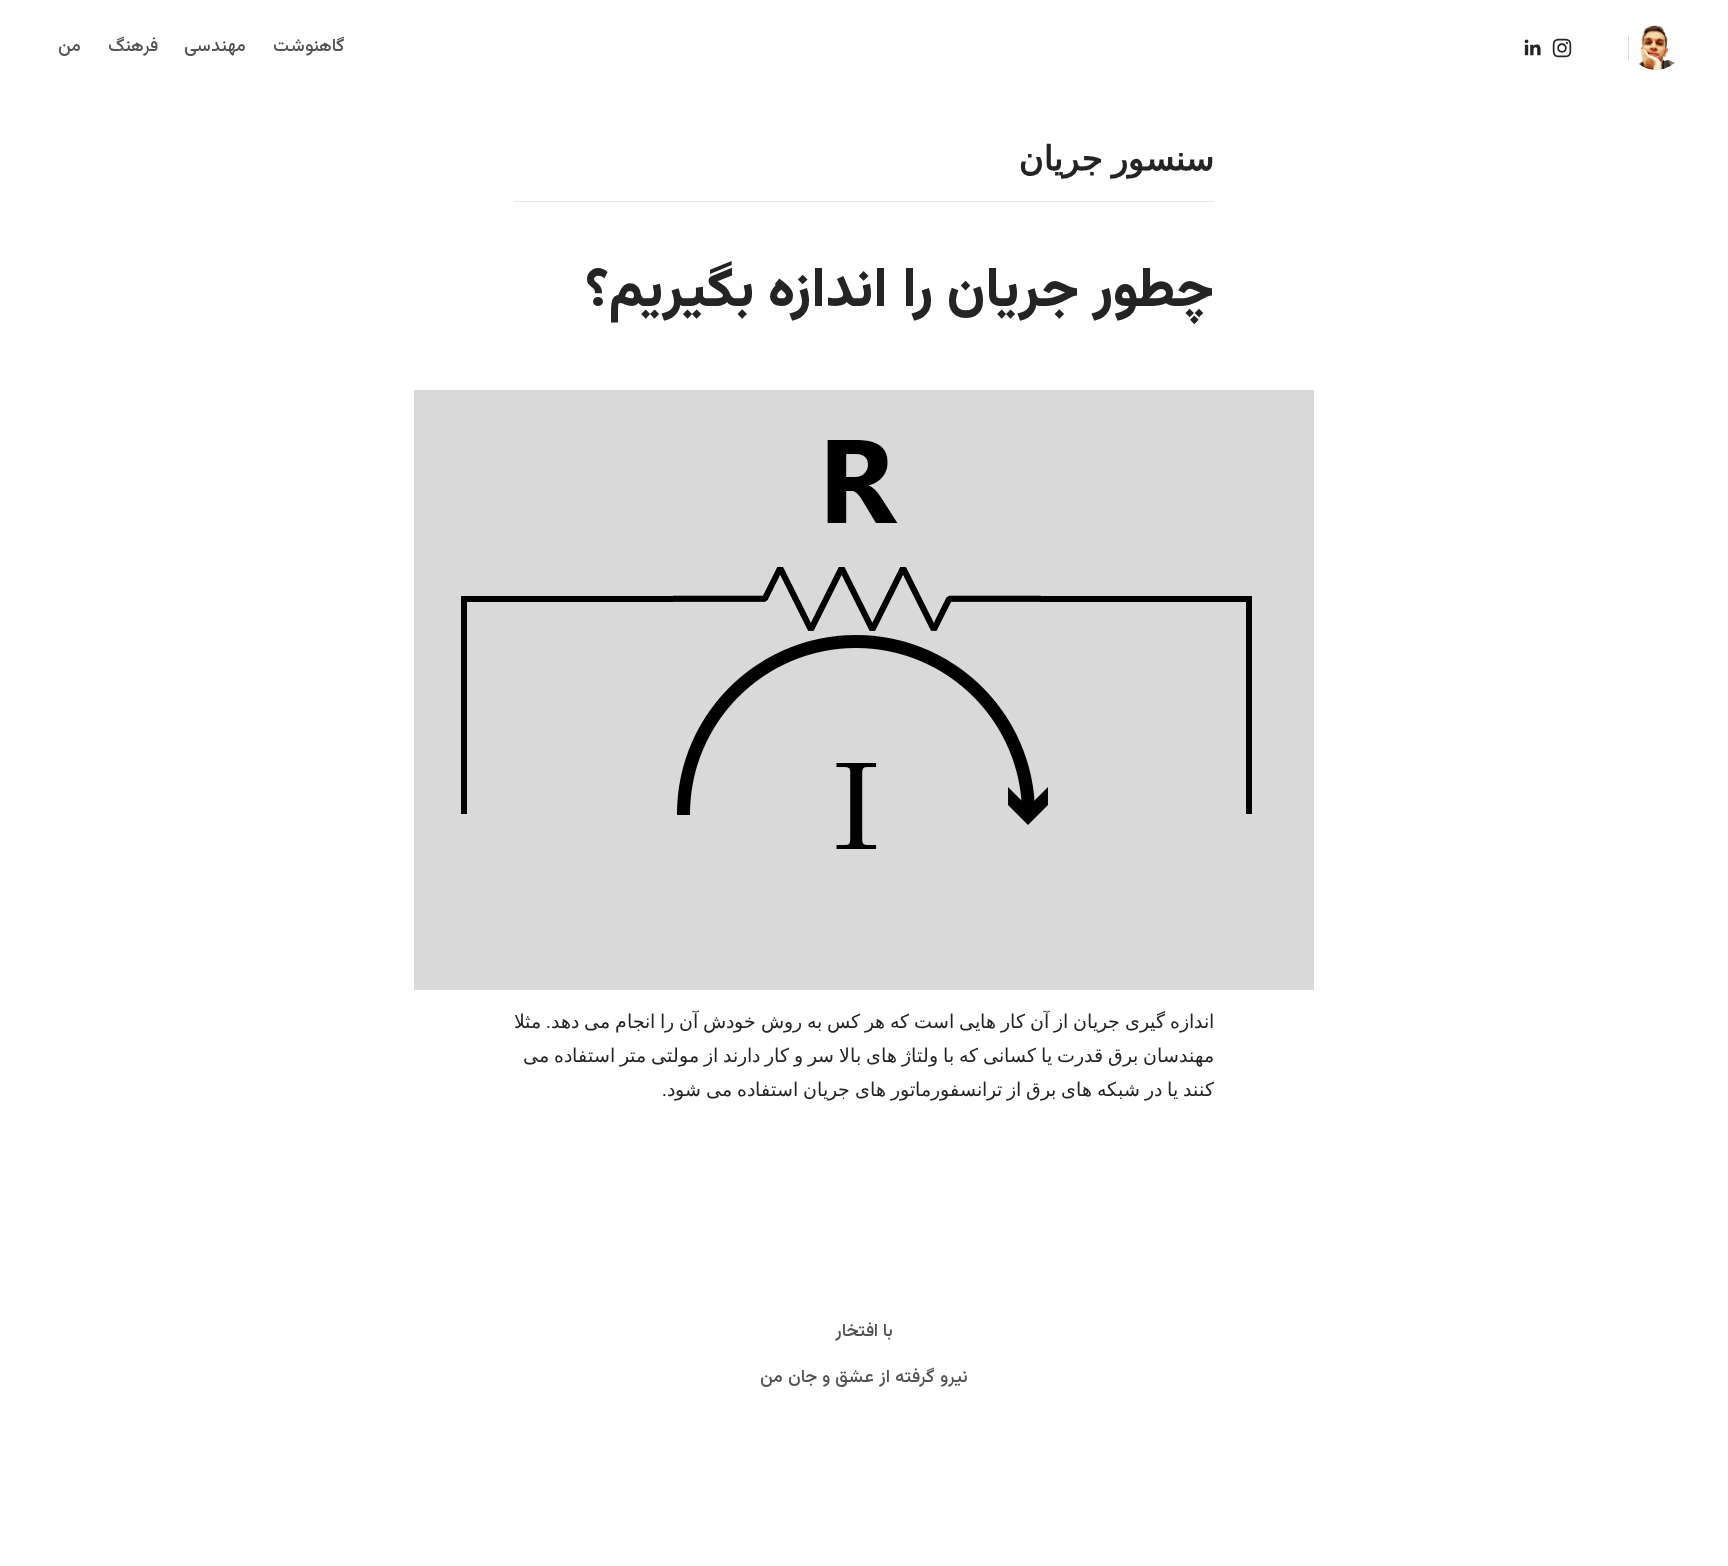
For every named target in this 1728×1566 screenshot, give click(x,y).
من (69, 47)
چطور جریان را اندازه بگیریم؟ (899, 293)
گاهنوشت (309, 47)
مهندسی (215, 47)
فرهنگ (133, 47)
